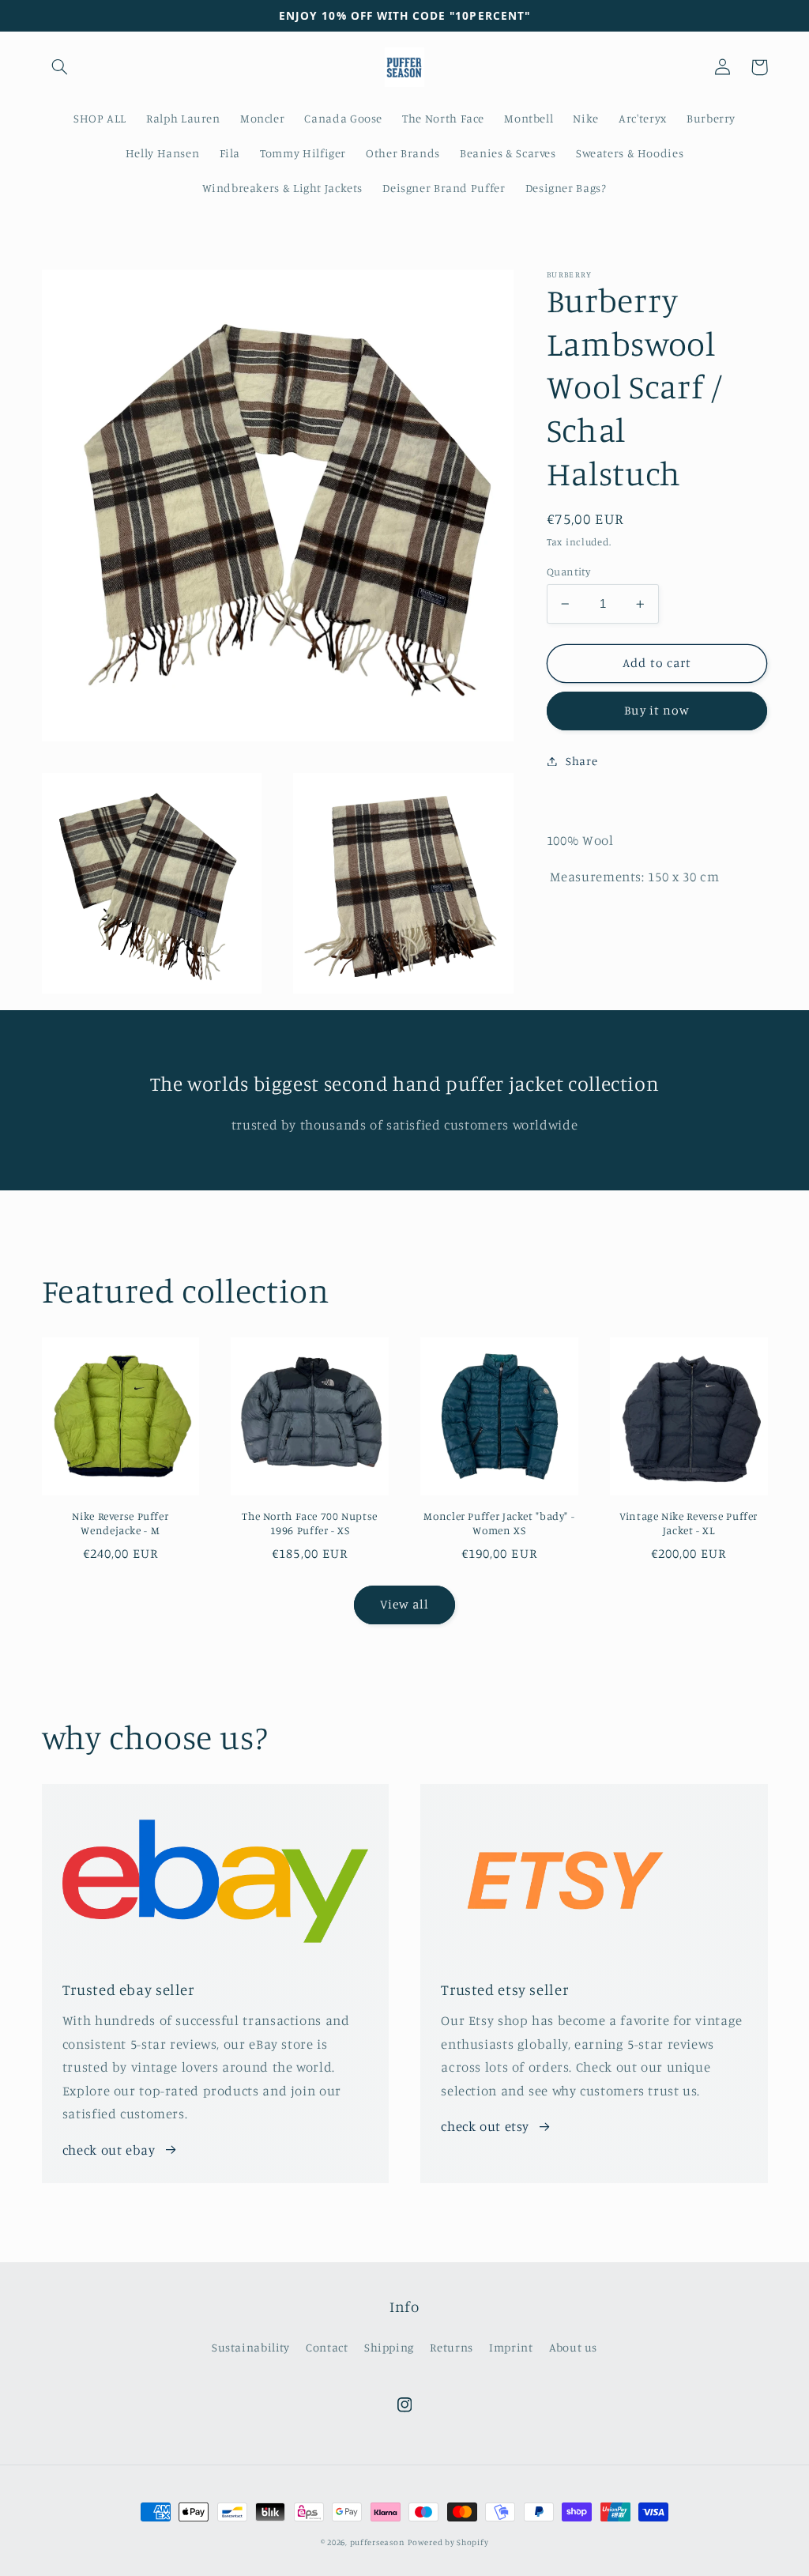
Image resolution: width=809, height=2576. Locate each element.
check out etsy (485, 2126)
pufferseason (378, 2542)
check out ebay (109, 2150)
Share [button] (581, 761)
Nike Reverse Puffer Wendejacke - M (120, 1523)
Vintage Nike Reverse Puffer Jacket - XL (689, 1523)
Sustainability (251, 2347)
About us (573, 2347)
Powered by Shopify (448, 2542)
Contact (327, 2347)
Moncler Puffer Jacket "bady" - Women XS (499, 1523)
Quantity (568, 571)
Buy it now (657, 710)
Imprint (511, 2347)
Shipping (389, 2347)
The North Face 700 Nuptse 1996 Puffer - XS (310, 1523)
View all (404, 1604)
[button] (60, 67)
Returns (451, 2347)
